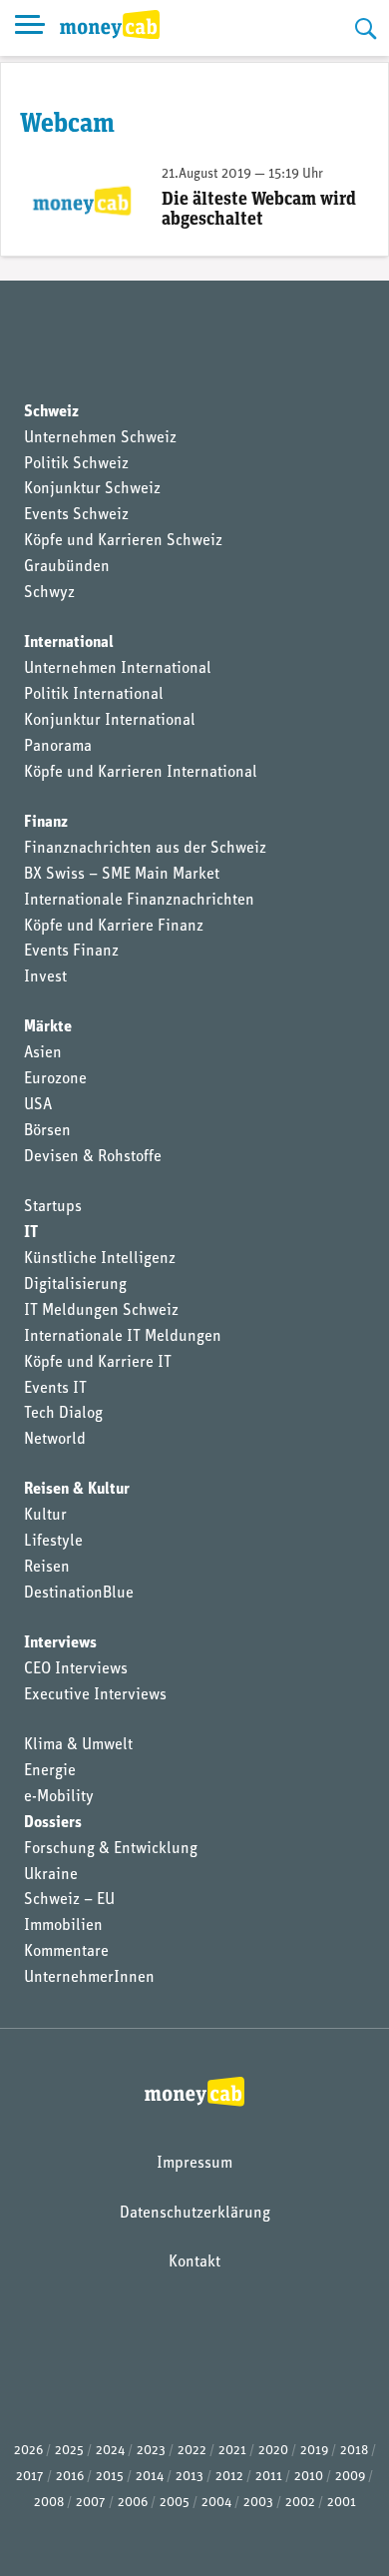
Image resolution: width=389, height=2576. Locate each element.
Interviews (60, 1643)
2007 (91, 2503)
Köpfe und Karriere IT (98, 1363)
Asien (43, 1053)
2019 (314, 2451)
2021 (232, 2451)
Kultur (45, 1516)
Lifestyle (53, 1542)
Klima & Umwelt (78, 1745)
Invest (45, 977)
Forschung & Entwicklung (111, 1849)
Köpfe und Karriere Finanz (114, 927)
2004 (216, 2503)
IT (31, 1233)
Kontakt (194, 2262)
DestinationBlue (79, 1594)
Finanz (46, 823)
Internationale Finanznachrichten (139, 901)
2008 (49, 2503)
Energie (50, 1771)
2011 (269, 2477)
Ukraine (51, 1875)
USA (38, 1105)
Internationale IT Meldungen (123, 1337)
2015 (110, 2477)
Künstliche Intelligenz (100, 1259)
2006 (133, 2503)
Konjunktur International (110, 721)
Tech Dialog (63, 1414)
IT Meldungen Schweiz (101, 1311)
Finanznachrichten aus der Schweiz (145, 849)
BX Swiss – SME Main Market (122, 875)
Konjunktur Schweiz (92, 489)
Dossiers (53, 1823)
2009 (350, 2477)
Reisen (47, 1568)
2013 (190, 2477)
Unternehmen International (118, 669)
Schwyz (49, 593)
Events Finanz (71, 952)
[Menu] (30, 28)
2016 (70, 2477)
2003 (258, 2503)
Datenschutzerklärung (195, 2214)
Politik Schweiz (76, 464)
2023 (151, 2451)
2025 (69, 2451)
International (69, 643)
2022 (192, 2451)
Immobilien (63, 1926)
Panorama (58, 747)
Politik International (94, 695)
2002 (300, 2503)
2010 (309, 2477)
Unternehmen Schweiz (100, 438)
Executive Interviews (95, 1695)
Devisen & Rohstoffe (93, 1157)
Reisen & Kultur (77, 1490)
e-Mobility (59, 1797)
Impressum (194, 2164)
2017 (30, 2477)
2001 (342, 2503)
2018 (354, 2451)
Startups (53, 1207)
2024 (110, 2451)
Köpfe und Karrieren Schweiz (123, 541)
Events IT (55, 1389)
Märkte (48, 1027)
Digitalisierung (75, 1285)
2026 (28, 2451)
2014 (150, 2477)
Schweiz (51, 412)
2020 (273, 2451)
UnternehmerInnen (89, 1978)
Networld (55, 1440)
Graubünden (67, 567)
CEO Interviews (76, 1669)
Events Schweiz (76, 515)
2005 (175, 2503)
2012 (229, 2477)
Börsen (47, 1131)
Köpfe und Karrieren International (141, 773)
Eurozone (55, 1079)
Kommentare (66, 1952)
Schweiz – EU (69, 1900)
